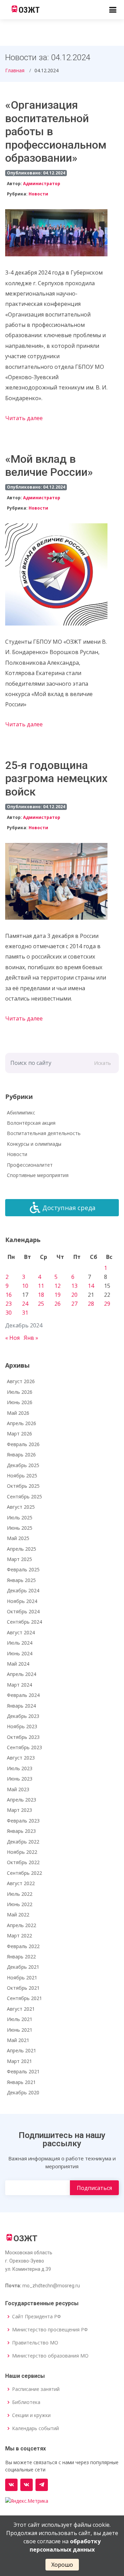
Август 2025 (21, 1507)
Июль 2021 (20, 2019)
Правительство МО (35, 2343)
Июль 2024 (20, 1643)
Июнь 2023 (20, 1779)
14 (91, 1286)
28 (91, 1304)
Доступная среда (69, 1208)
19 (58, 1295)
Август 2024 (21, 1632)
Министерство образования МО (50, 2356)
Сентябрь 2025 (24, 1497)
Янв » (31, 1338)
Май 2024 (18, 1664)
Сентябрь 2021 (24, 1998)
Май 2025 (18, 1538)
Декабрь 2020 (23, 2092)
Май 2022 (18, 1915)
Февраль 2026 (23, 1444)
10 (25, 1286)
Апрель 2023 (22, 1800)
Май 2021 (18, 2040)
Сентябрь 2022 (24, 1873)
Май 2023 (18, 1789)
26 (58, 1304)
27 (74, 1304)
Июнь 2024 (20, 1653)
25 (41, 1304)
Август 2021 (21, 2009)
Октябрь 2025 (23, 1486)
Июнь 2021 (20, 2030)
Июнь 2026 (20, 1402)
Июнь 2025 (20, 1528)
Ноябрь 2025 (22, 1476)
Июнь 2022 (20, 1904)
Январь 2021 (21, 2082)
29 (107, 1304)
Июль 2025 (20, 1517)
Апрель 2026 (22, 1423)
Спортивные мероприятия (38, 1175)
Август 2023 (21, 1758)
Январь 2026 (21, 1455)
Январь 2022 (21, 1957)
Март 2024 (19, 1685)
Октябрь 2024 (23, 1611)
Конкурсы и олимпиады (34, 1144)
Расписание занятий (36, 2389)
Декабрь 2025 (23, 1465)
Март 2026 (19, 1434)
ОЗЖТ (29, 10)
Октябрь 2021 (23, 1988)
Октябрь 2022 (23, 1862)
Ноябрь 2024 (22, 1601)
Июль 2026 (20, 1392)
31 (25, 1313)
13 (74, 1286)
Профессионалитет (30, 1165)
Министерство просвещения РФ (50, 2330)
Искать (102, 1063)
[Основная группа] (11, 2485)
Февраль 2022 (23, 1946)
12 (58, 1286)
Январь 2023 (21, 1831)
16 (9, 1295)
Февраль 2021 (23, 2071)
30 (9, 1313)
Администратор (42, 184)
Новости (38, 194)
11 (41, 1286)
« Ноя (12, 1338)
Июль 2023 (20, 1768)
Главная (15, 70)
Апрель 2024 (22, 1674)
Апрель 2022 (22, 1925)
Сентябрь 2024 (24, 1622)
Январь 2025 (21, 1580)
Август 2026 (21, 1381)
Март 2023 (19, 1810)
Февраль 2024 (23, 1695)
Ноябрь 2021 (22, 1978)
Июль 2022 (20, 1894)
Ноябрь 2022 (22, 1852)
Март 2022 (19, 1936)
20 (74, 1295)
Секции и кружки (31, 2415)
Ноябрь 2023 (22, 1726)
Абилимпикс (21, 1113)
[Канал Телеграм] (42, 2485)
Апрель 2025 (22, 1549)
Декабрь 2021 (23, 1967)
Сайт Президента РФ (37, 2317)
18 (41, 1295)
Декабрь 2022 (23, 1842)
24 (25, 1304)
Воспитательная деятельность (44, 1133)
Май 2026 (18, 1413)
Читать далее (24, 418)
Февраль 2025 (23, 1569)
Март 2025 (19, 1559)
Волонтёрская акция (31, 1123)
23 (9, 1304)
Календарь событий (35, 2428)
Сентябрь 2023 (24, 1747)
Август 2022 (21, 1883)
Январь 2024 (21, 1706)
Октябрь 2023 (23, 1737)
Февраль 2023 (23, 1821)
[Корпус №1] (27, 2485)
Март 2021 (19, 2061)
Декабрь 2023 (23, 1716)
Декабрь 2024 (23, 1590)
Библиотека (26, 2402)
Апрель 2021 (22, 2050)
